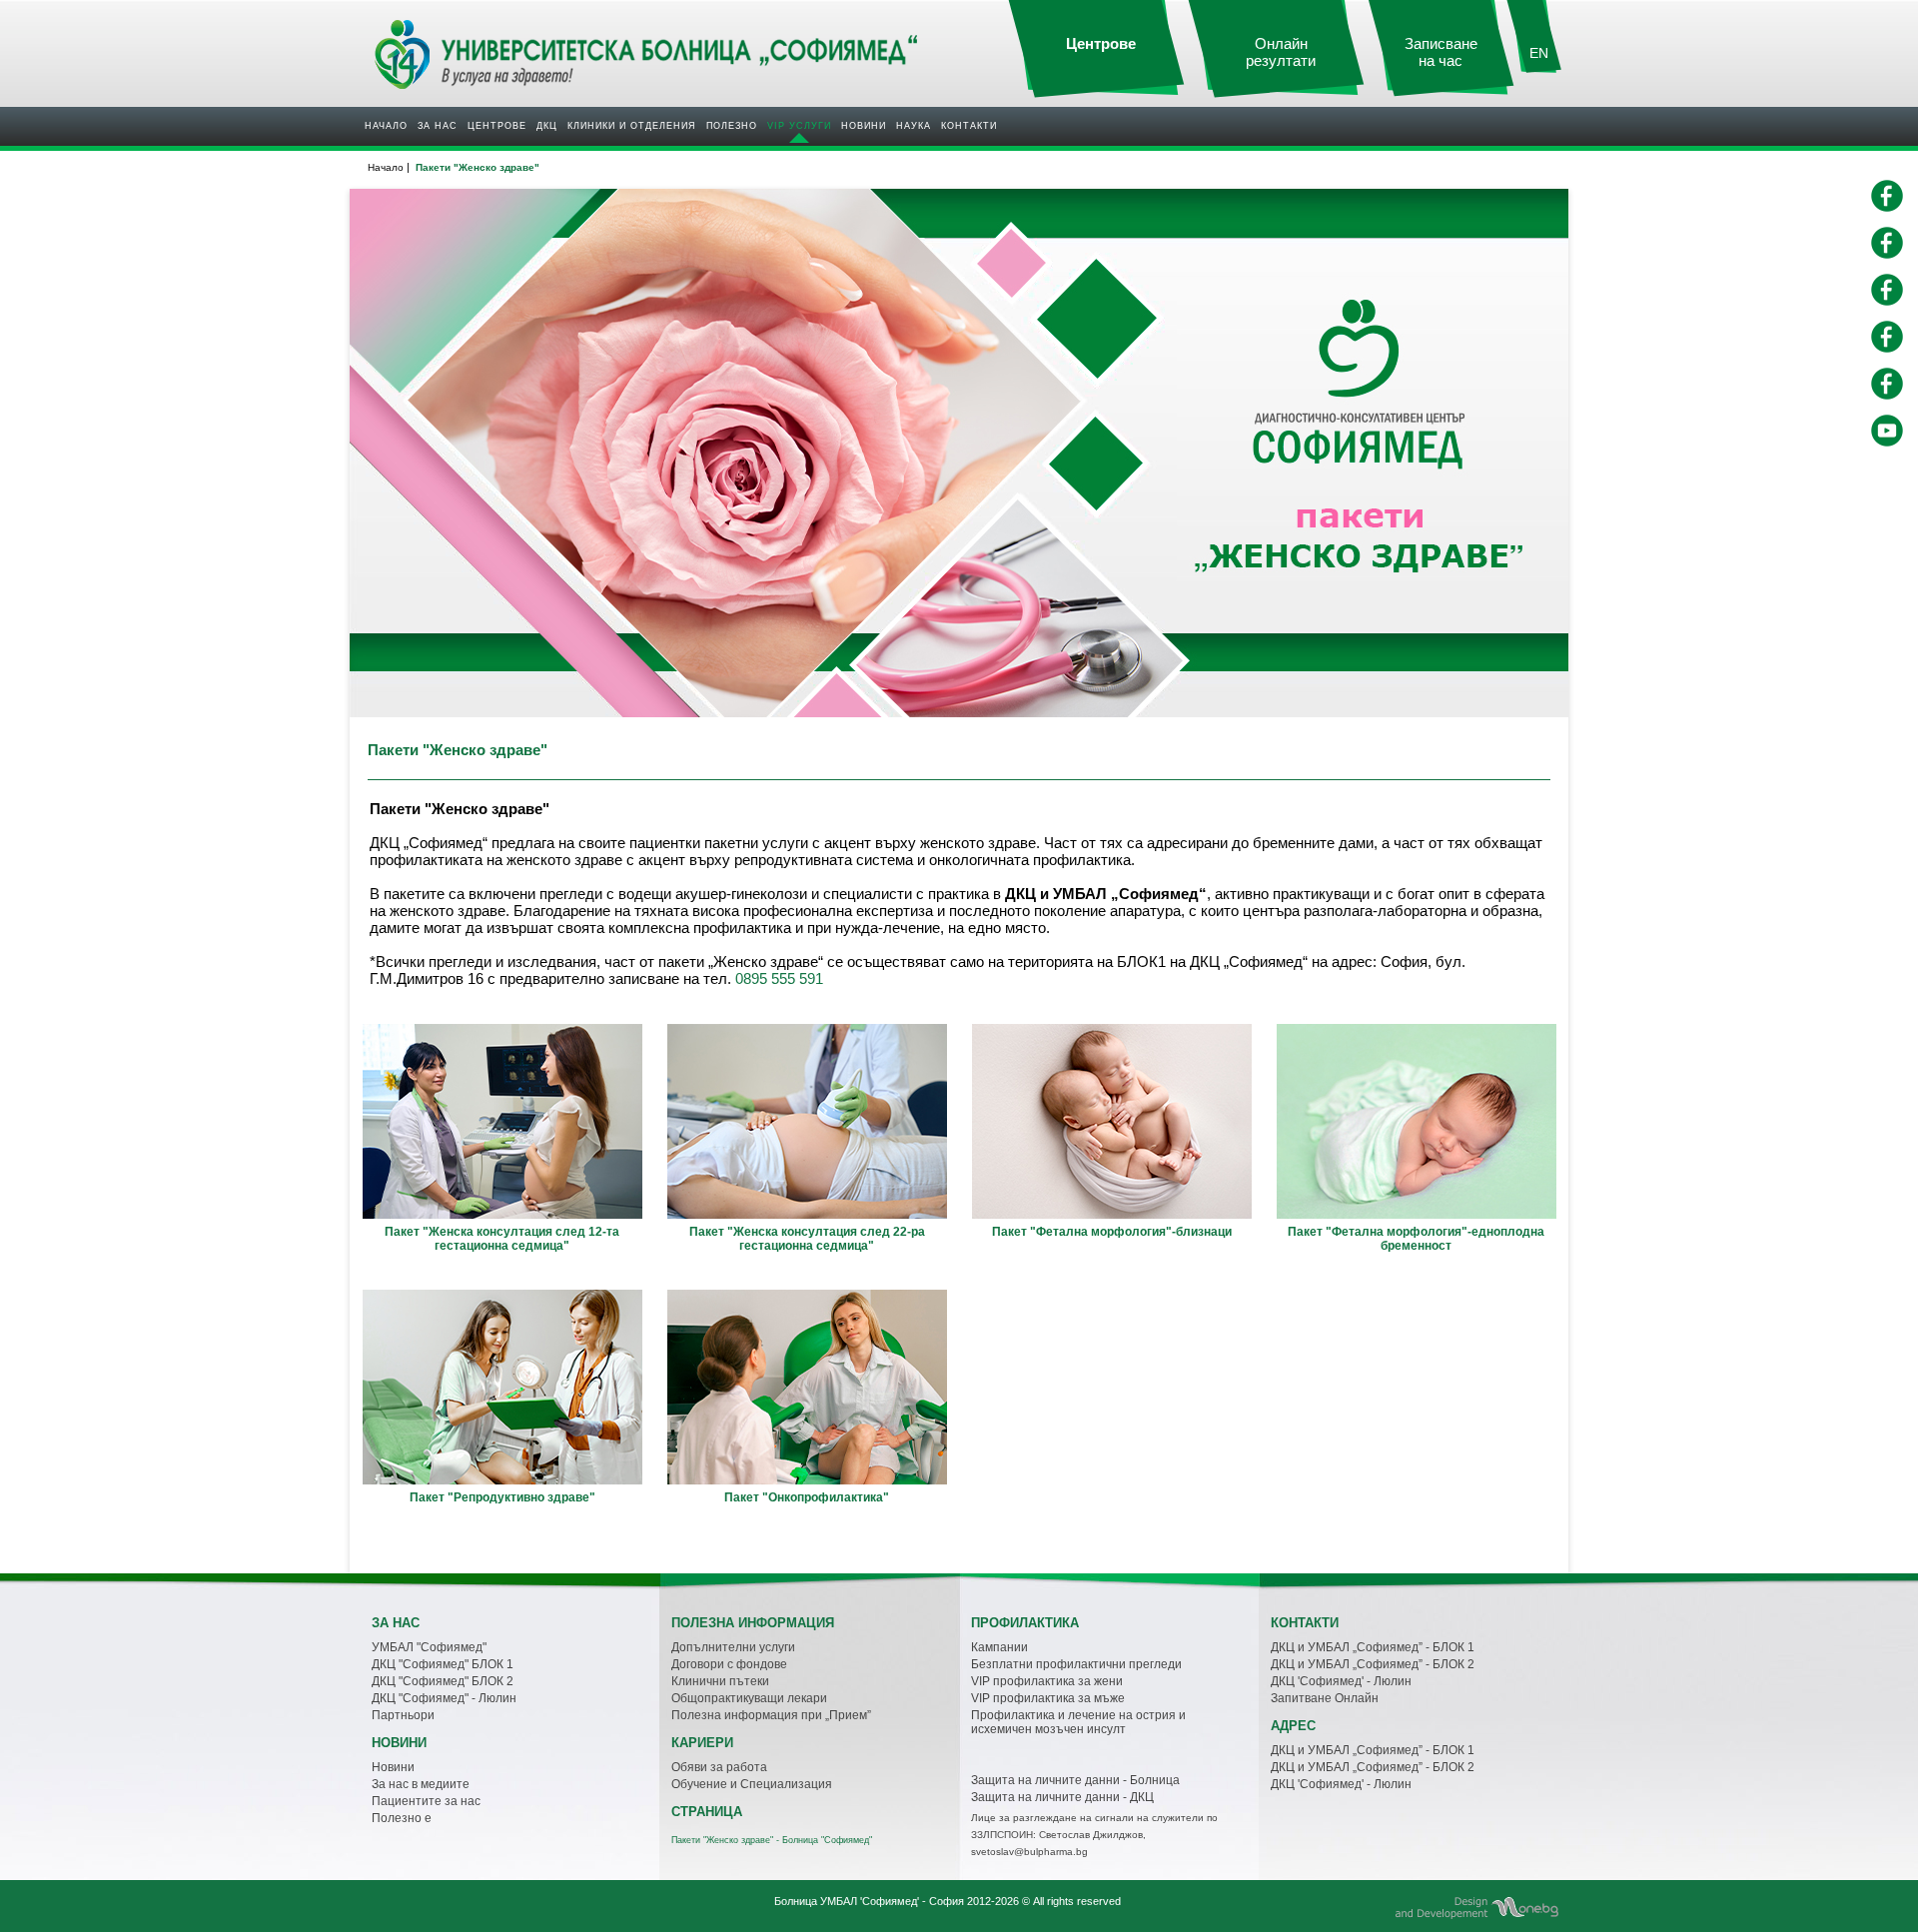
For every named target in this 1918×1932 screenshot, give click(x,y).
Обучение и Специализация (752, 1784)
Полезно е (402, 1818)
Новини (864, 126)
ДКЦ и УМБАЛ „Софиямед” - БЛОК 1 (1373, 1647)
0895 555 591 (779, 979)
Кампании (999, 1647)
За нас (438, 126)
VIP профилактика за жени (1047, 1681)
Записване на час (1441, 52)
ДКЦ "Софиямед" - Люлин (444, 1698)
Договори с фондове (729, 1664)
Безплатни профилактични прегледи (1076, 1664)
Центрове (497, 126)
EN (1539, 53)
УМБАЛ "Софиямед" (429, 1647)
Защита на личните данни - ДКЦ (1062, 1797)
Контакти (969, 126)
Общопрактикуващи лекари (749, 1698)
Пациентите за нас (426, 1801)
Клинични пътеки (720, 1681)
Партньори (403, 1715)
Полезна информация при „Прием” (771, 1715)
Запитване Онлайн (1325, 1698)
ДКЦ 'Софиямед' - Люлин (1341, 1681)
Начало (386, 126)
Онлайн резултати (1281, 52)
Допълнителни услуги (733, 1647)
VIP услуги (799, 126)
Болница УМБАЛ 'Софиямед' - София (869, 1901)
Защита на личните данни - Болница (1075, 1780)
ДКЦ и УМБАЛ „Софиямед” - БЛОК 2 (1373, 1664)
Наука (914, 126)
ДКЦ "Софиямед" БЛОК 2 (443, 1681)
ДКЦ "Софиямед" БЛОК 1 (443, 1664)
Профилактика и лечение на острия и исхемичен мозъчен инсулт (1078, 1722)
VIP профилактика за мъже (1048, 1698)
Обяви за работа (719, 1767)
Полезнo (732, 126)
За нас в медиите (421, 1784)
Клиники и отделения (632, 126)
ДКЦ (547, 126)
